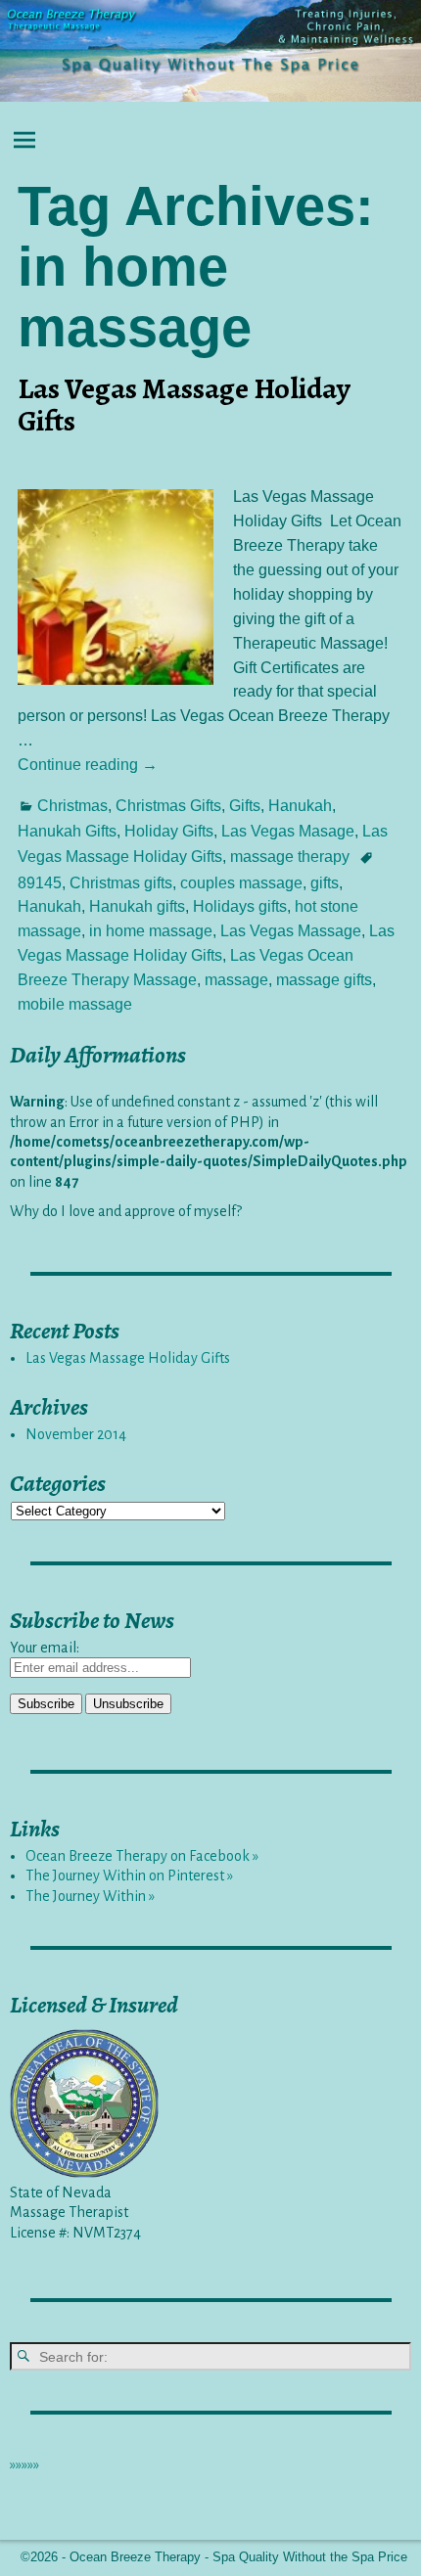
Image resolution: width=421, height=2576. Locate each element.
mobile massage (75, 1004)
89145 (40, 883)
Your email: (45, 1648)
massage (236, 980)
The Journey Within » (90, 1896)
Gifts (245, 806)
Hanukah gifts (137, 906)
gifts (325, 883)
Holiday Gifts (169, 831)
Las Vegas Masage (288, 831)
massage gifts (324, 980)
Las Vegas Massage (291, 931)
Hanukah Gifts (67, 831)
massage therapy (290, 857)
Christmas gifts (121, 883)
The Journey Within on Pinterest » (129, 1876)
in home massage (151, 931)
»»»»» (24, 2464)
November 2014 (76, 1434)
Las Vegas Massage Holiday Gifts (184, 405)
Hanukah (300, 806)
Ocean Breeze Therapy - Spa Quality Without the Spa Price (238, 2557)
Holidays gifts (240, 906)
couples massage (241, 883)
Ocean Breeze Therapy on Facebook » (142, 1856)
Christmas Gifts (168, 806)
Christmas (72, 806)
